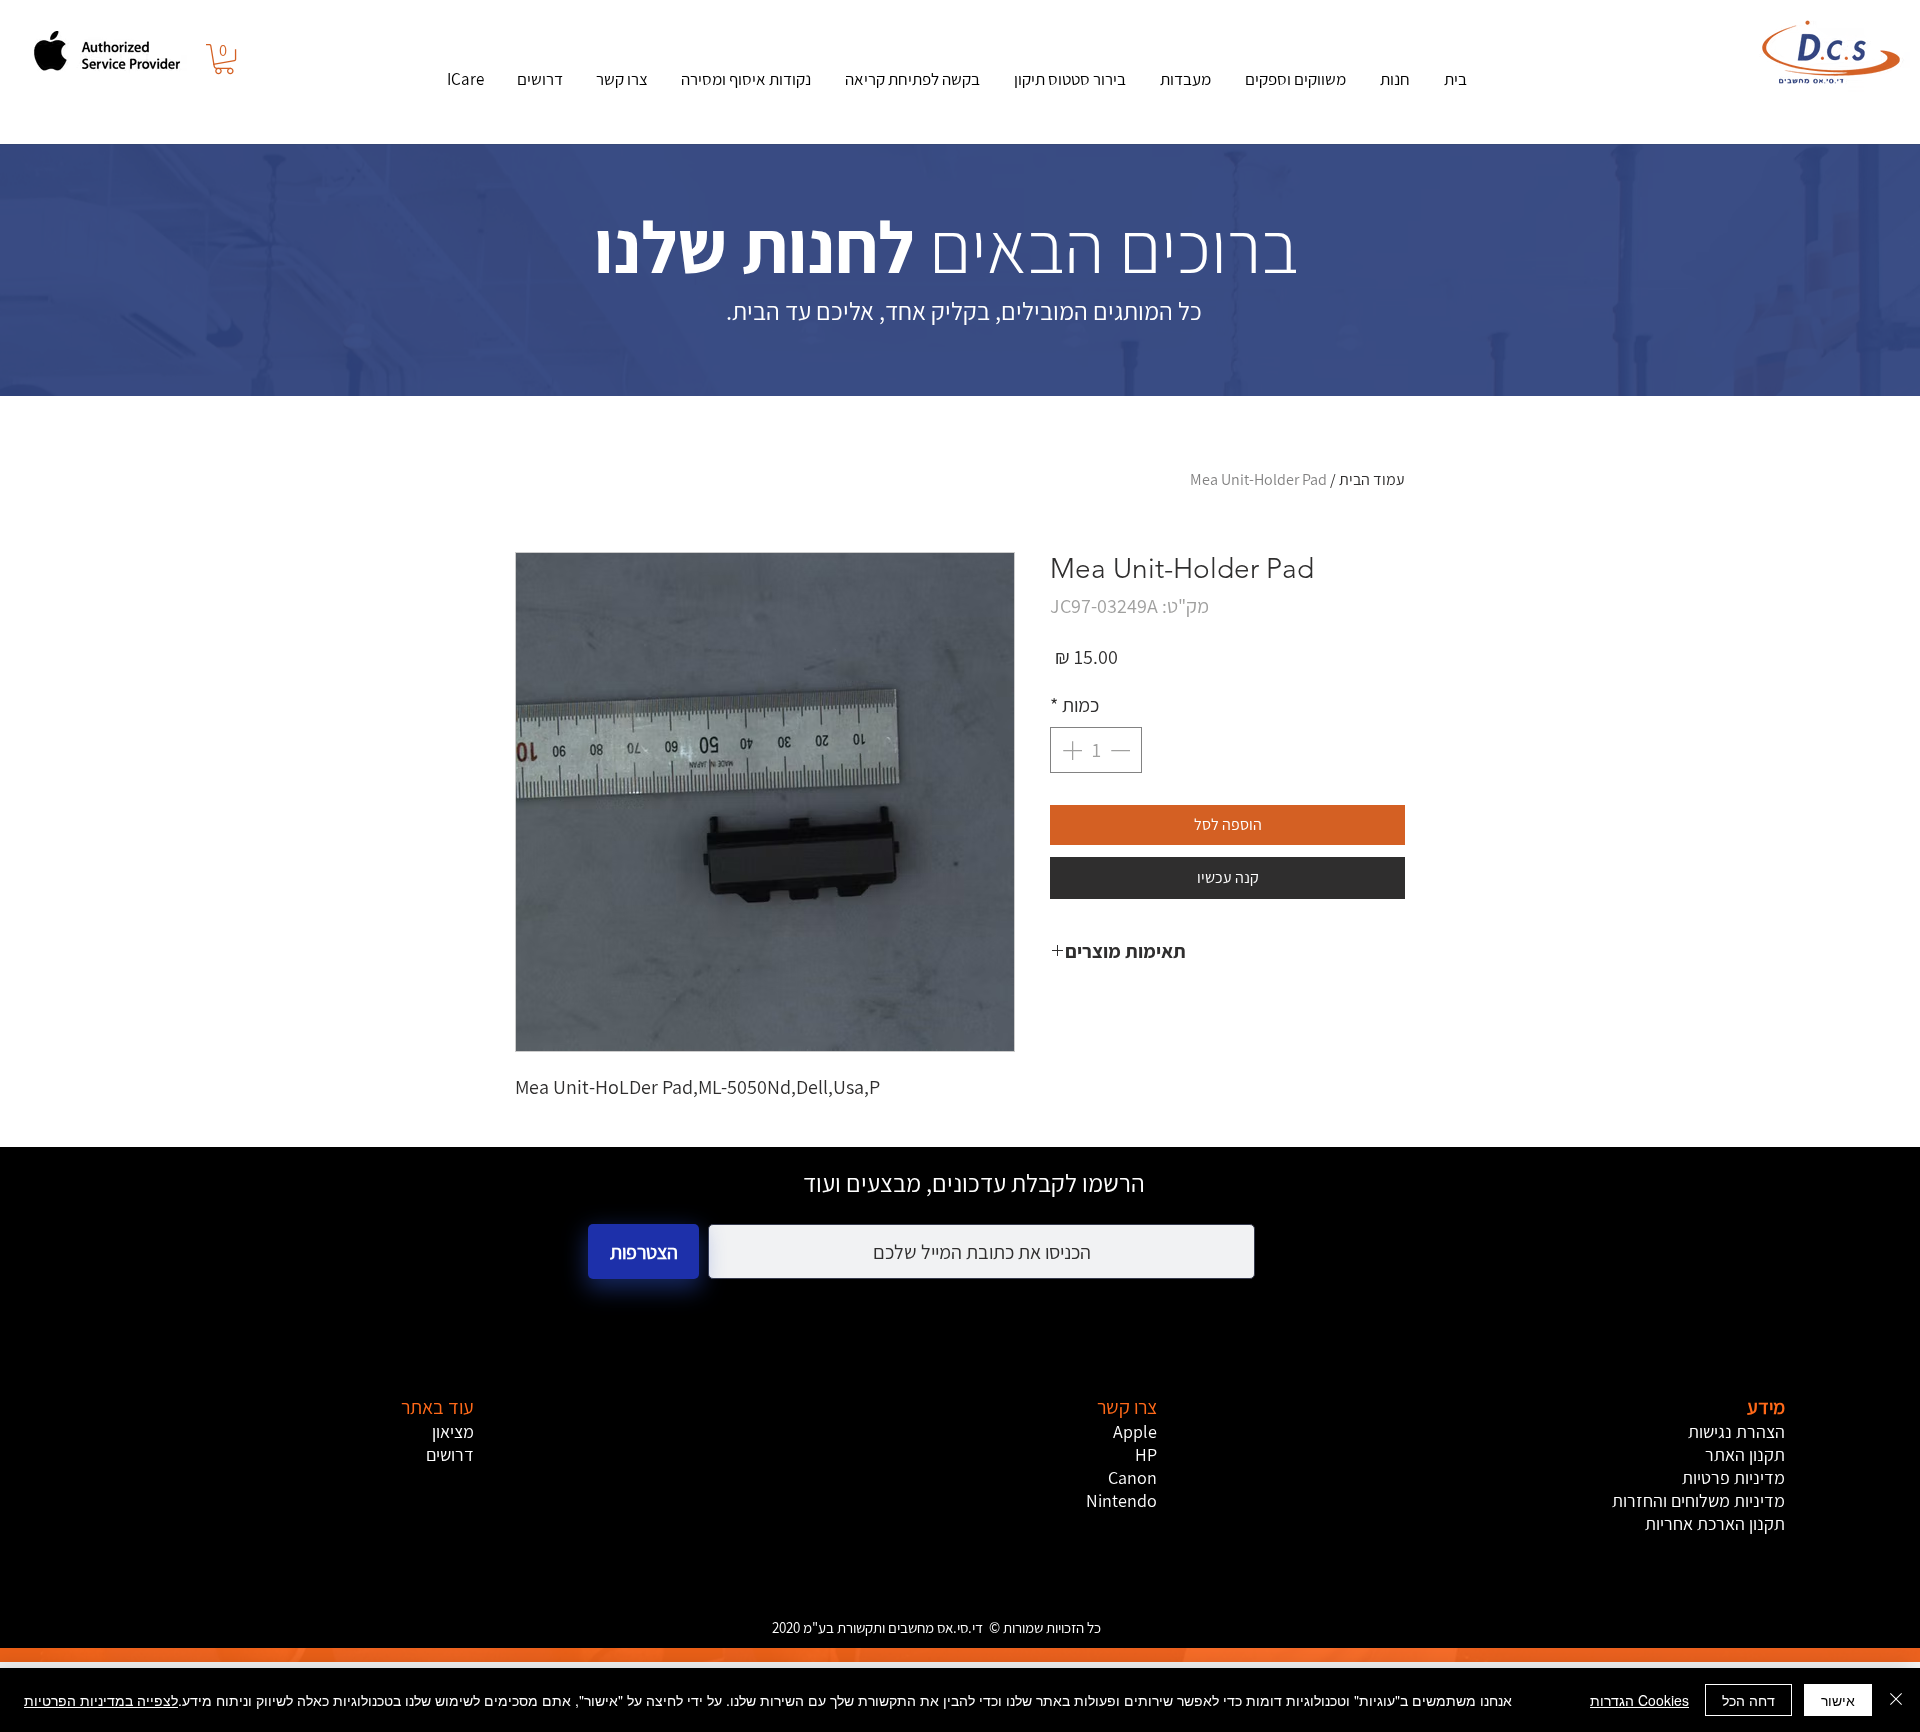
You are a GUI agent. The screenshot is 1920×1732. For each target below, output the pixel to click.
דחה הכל (1748, 1700)
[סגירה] (1896, 1700)
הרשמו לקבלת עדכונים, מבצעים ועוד (974, 1182)
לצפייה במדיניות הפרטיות (101, 1700)
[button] (224, 59)
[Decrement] (1122, 750)
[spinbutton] (1096, 750)
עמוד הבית (1372, 479)
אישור (1838, 1700)
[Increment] (1070, 750)
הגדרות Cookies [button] (1639, 1700)
